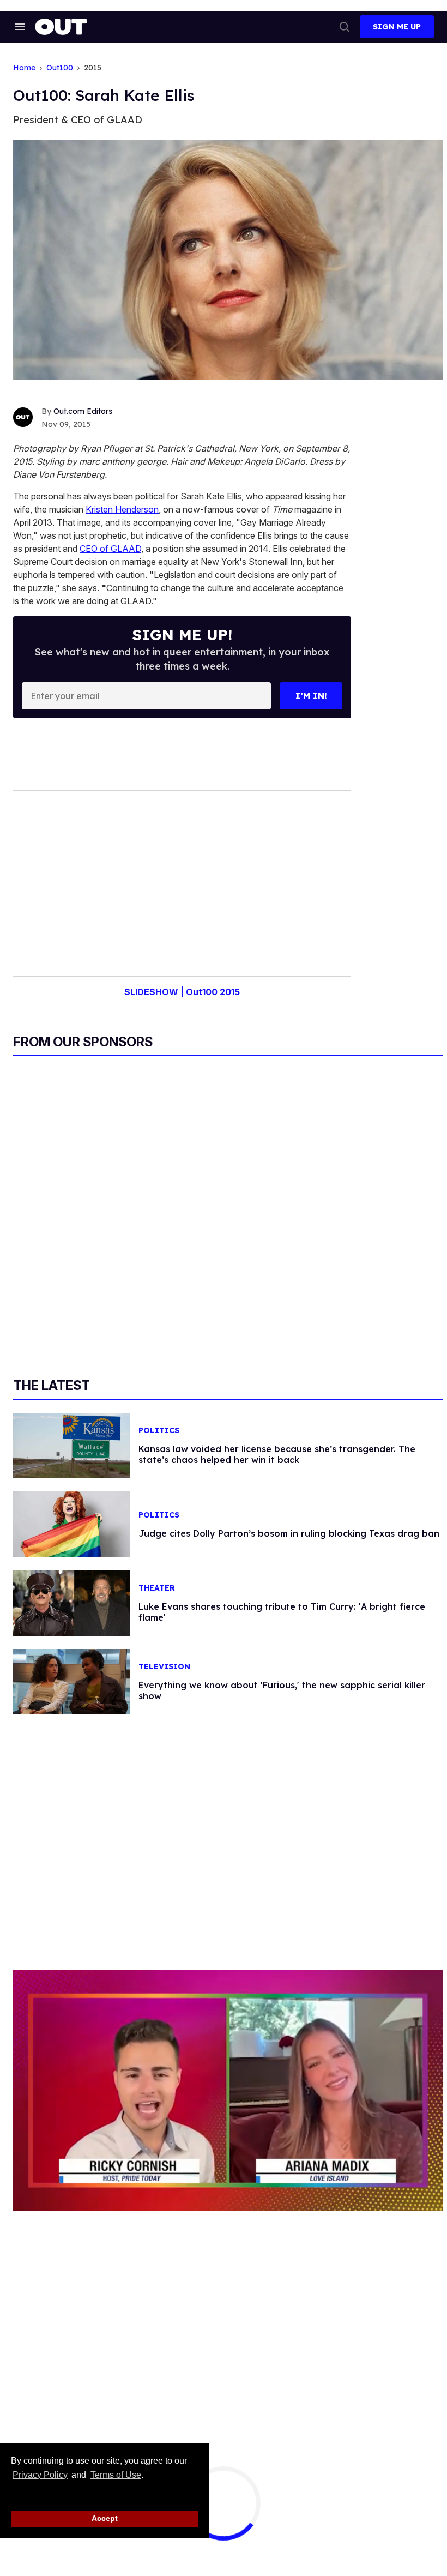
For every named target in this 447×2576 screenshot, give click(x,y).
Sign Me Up (397, 27)
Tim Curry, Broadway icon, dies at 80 (400, 2499)
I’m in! (311, 696)
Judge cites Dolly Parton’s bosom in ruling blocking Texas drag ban (289, 1533)
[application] (228, 2090)
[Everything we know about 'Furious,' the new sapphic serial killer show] (71, 1681)
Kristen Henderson (122, 509)
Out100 (60, 68)
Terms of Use (116, 2475)
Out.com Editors (83, 411)
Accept (105, 2518)
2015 (93, 68)
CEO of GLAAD (110, 549)
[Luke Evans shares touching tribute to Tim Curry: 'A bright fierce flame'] (71, 1603)
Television (164, 1667)
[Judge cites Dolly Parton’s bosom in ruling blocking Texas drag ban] (71, 1524)
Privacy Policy (40, 2475)
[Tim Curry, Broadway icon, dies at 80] (330, 2505)
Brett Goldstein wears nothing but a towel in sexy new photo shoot (255, 2510)
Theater (157, 1588)
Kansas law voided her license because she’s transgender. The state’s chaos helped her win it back (277, 1454)
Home (24, 68)
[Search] (345, 27)
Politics (159, 1431)
